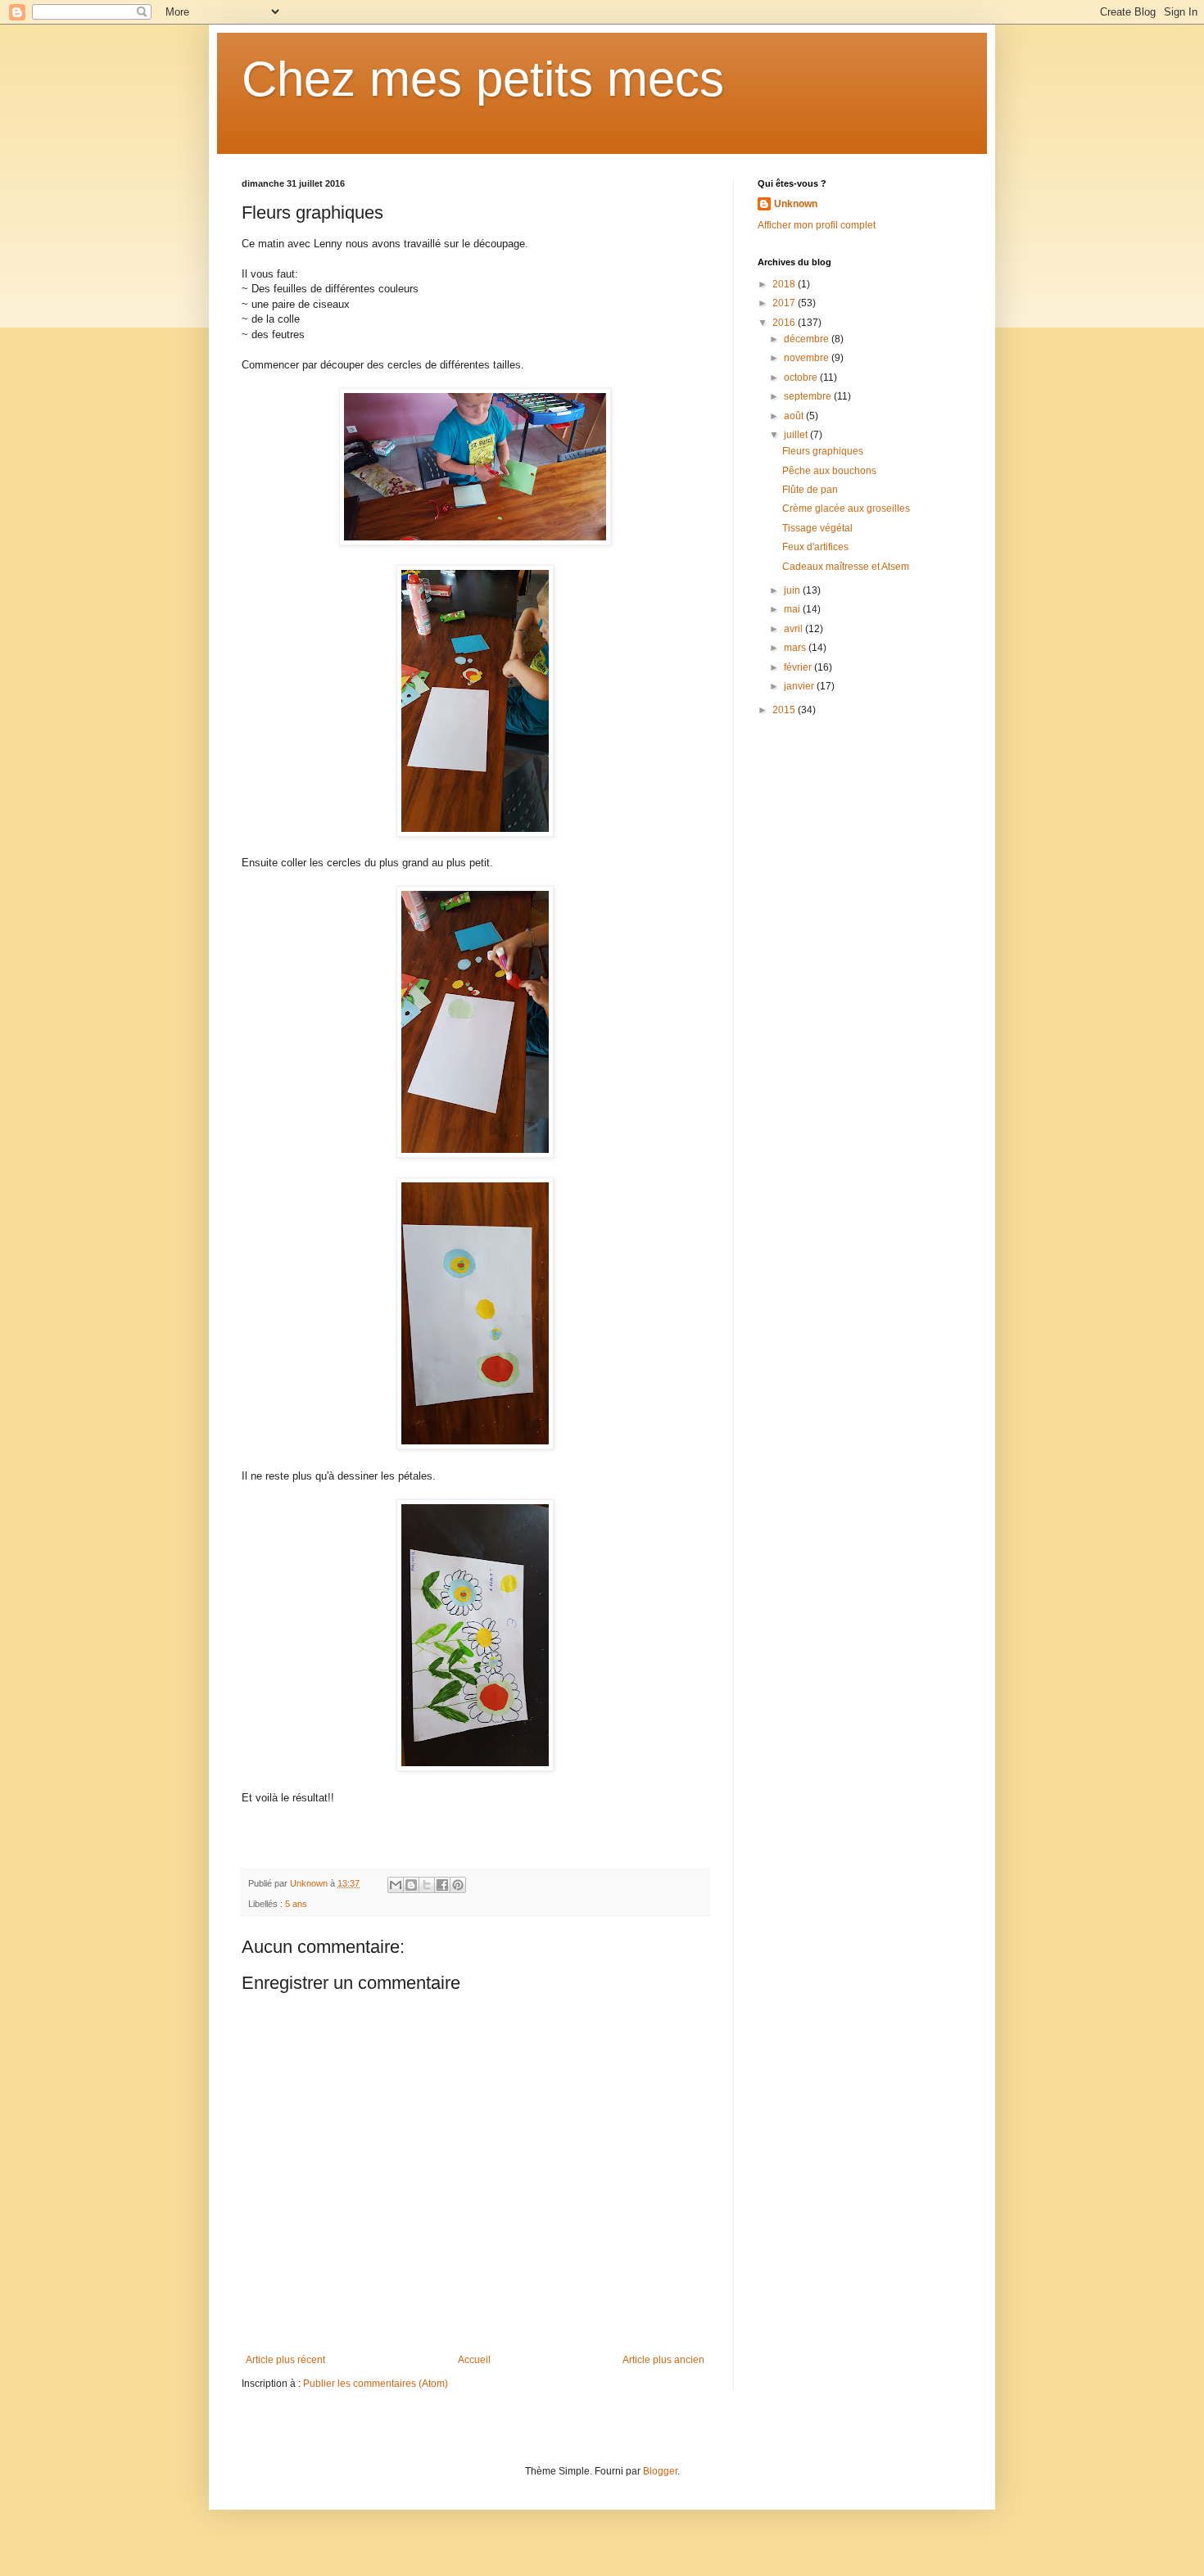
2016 (785, 323)
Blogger (660, 2471)
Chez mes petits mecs (483, 79)
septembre (809, 396)
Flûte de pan (810, 490)
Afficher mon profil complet (817, 225)
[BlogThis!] (411, 1885)
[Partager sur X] (427, 1885)
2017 (785, 303)
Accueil (474, 2360)
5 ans (296, 1904)
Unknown (796, 204)
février (799, 667)
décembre (808, 339)
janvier (800, 686)
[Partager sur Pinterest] (458, 1885)
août (795, 416)
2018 (785, 284)
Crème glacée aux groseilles (846, 508)
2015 (785, 710)
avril (794, 629)
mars (796, 648)
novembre (808, 358)
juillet (797, 435)
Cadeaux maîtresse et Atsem (846, 567)
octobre (802, 377)
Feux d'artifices (815, 547)
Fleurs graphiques (823, 451)
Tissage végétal (817, 528)
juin (793, 590)
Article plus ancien (663, 2360)
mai (793, 609)
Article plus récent (285, 2360)
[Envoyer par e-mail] (396, 1885)
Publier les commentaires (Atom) (376, 2384)
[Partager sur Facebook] (442, 1885)
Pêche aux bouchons (829, 471)
